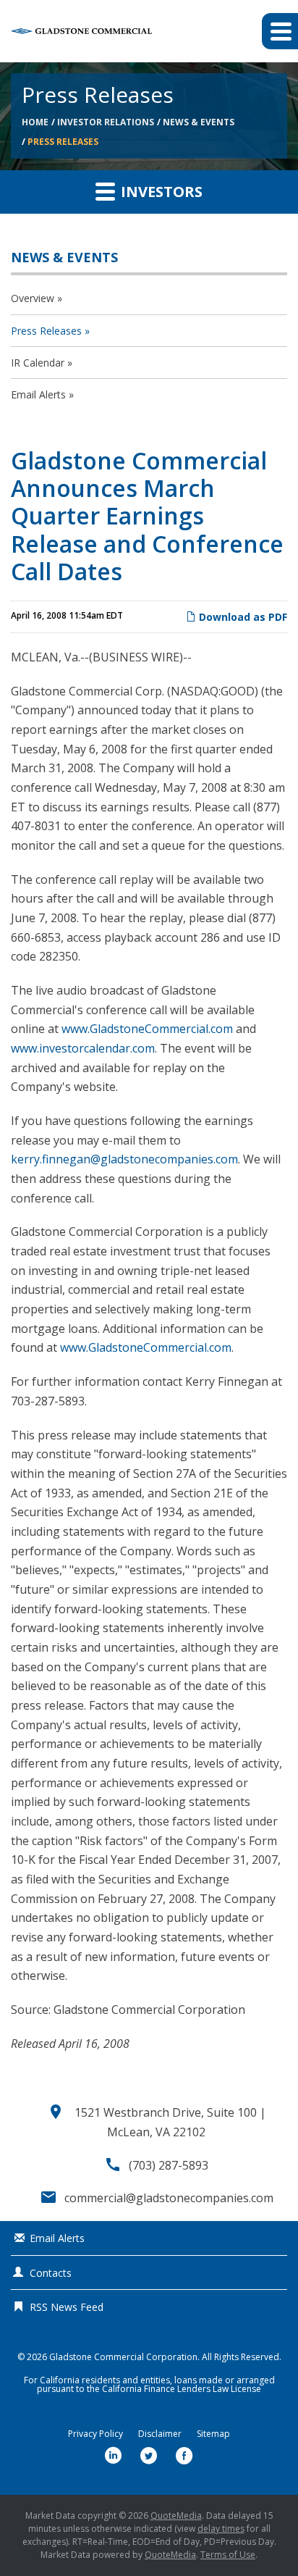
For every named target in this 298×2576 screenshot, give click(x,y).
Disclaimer (160, 2434)
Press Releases (63, 142)
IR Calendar (38, 363)
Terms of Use (228, 2555)
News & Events (199, 122)
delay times (221, 2529)
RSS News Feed (67, 2307)
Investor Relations (106, 122)
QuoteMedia (176, 2516)
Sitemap (213, 2434)
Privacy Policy (95, 2434)
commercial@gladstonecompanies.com (169, 2198)
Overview (33, 298)
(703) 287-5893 (169, 2165)
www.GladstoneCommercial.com (147, 1029)
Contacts (51, 2273)
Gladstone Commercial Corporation (123, 2357)
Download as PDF (242, 617)
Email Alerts (38, 394)
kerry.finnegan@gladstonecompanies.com (124, 1159)
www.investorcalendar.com (83, 1048)
